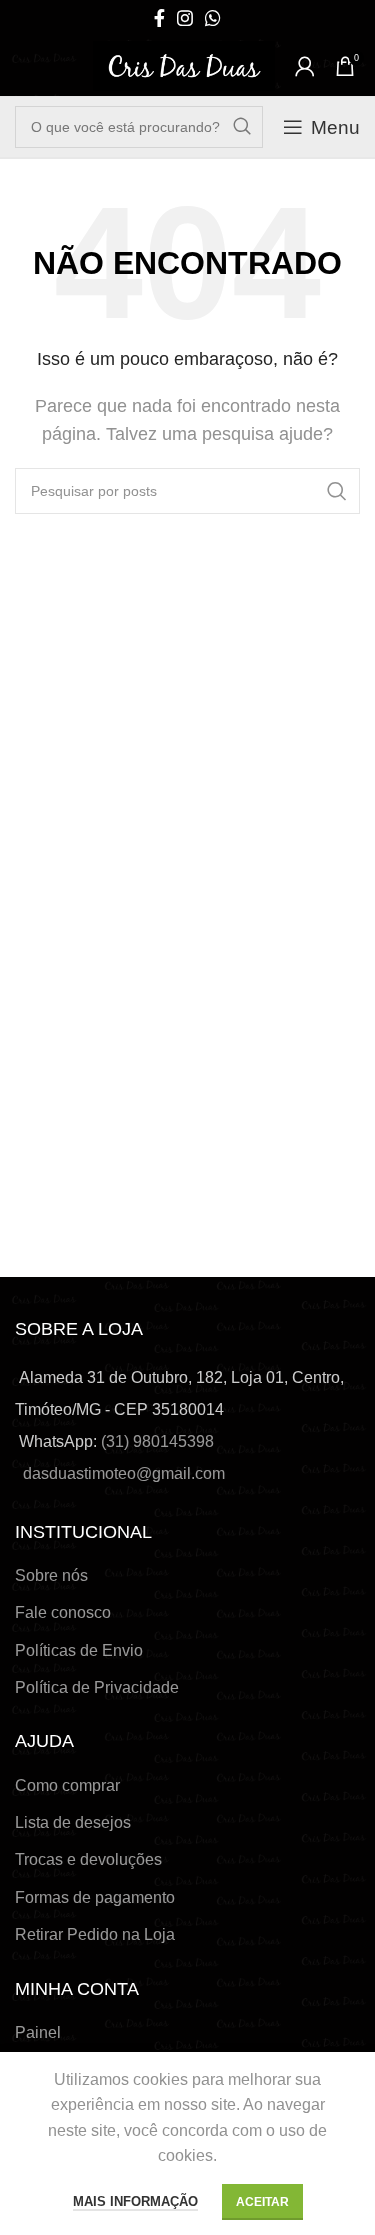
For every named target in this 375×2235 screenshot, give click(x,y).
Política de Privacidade (97, 1687)
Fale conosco (63, 1612)
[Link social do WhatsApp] (213, 18)
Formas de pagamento (95, 1897)
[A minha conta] (305, 66)
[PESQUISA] (242, 127)
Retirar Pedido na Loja (95, 1934)
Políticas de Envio (79, 1650)
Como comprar (67, 1785)
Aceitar (262, 2202)
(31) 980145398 (157, 1441)
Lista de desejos (73, 1822)
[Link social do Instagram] (185, 18)
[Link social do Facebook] (159, 18)
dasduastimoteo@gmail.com (124, 1473)
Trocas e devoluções (88, 1859)
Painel (38, 2032)
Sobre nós (51, 1575)
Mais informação (135, 2201)
